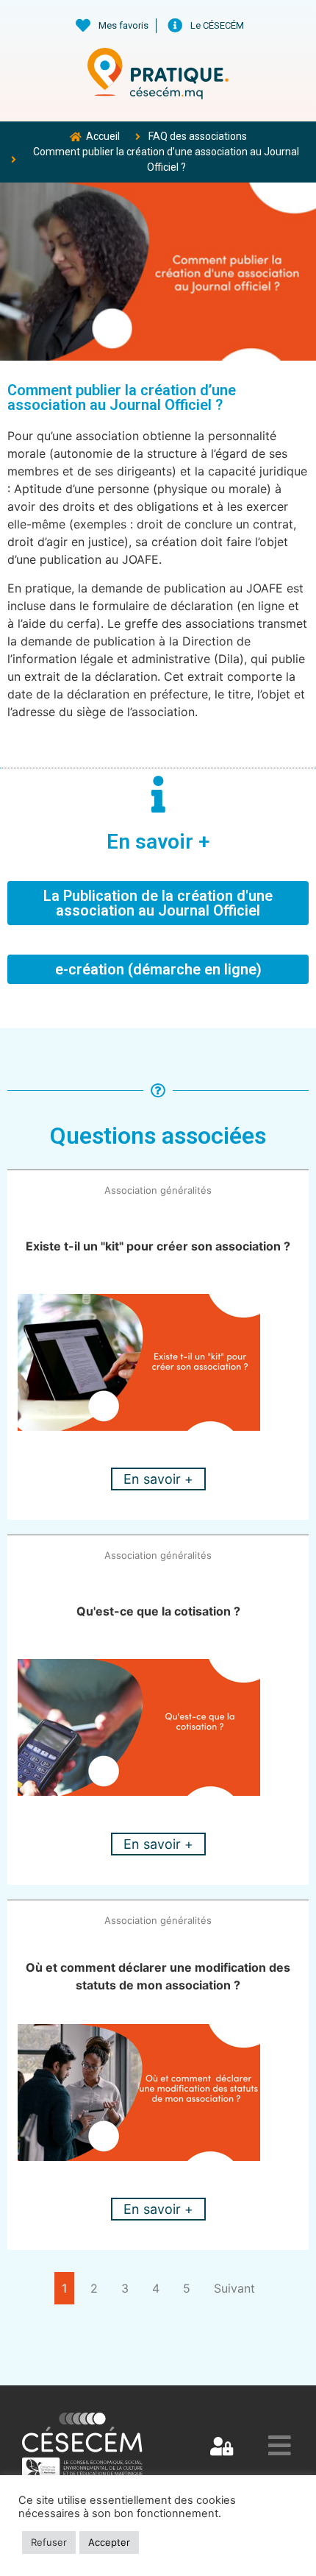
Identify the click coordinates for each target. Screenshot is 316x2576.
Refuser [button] (49, 2542)
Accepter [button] (109, 2542)
